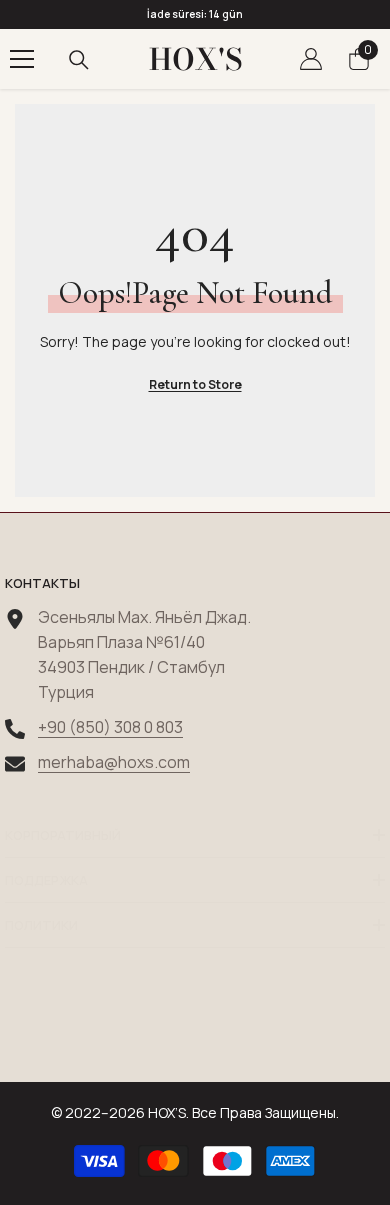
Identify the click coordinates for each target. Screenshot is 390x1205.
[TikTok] (253, 1034)
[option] (195, 14)
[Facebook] (79, 1034)
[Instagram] (137, 1034)
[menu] (22, 59)
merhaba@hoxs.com (114, 762)
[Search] (79, 60)
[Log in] (311, 59)
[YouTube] (311, 1034)
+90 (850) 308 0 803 (110, 727)
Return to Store (195, 384)
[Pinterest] (195, 1034)
